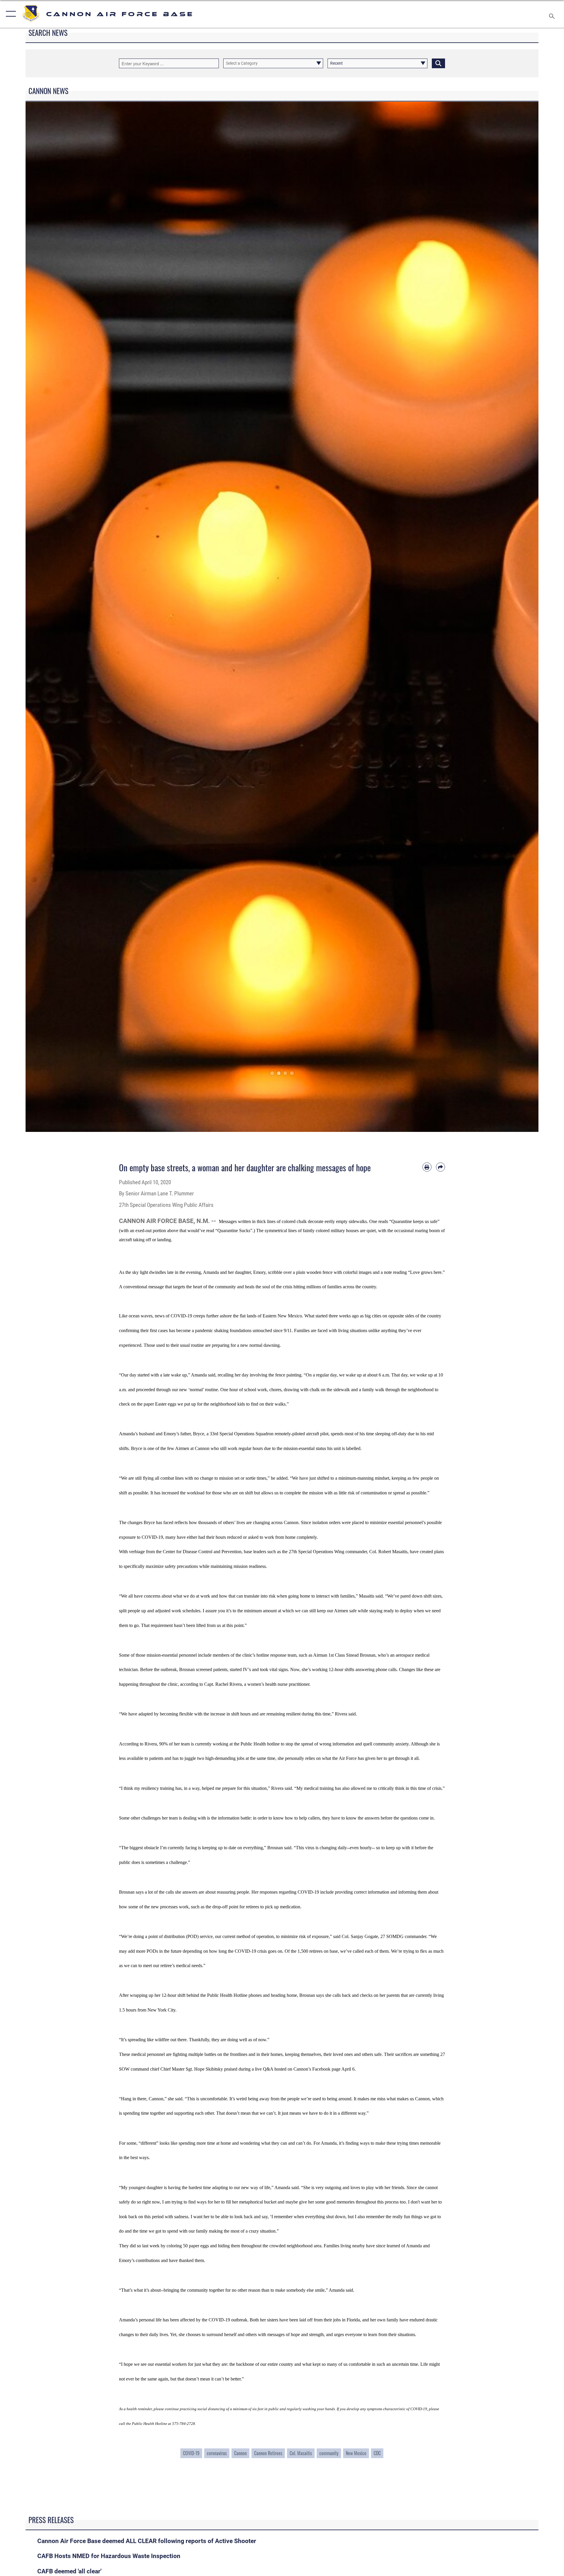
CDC (377, 2453)
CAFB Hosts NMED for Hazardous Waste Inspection (109, 2556)
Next (513, 617)
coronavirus (217, 2453)
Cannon (240, 2453)
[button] (10, 14)
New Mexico (356, 2453)
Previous (51, 617)
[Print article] (427, 1167)
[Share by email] (440, 1167)
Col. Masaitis (301, 2453)
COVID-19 (191, 2453)
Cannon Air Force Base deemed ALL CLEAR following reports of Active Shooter (147, 2541)
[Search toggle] (552, 14)
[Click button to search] (438, 63)
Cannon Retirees (268, 2453)
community (329, 2453)
